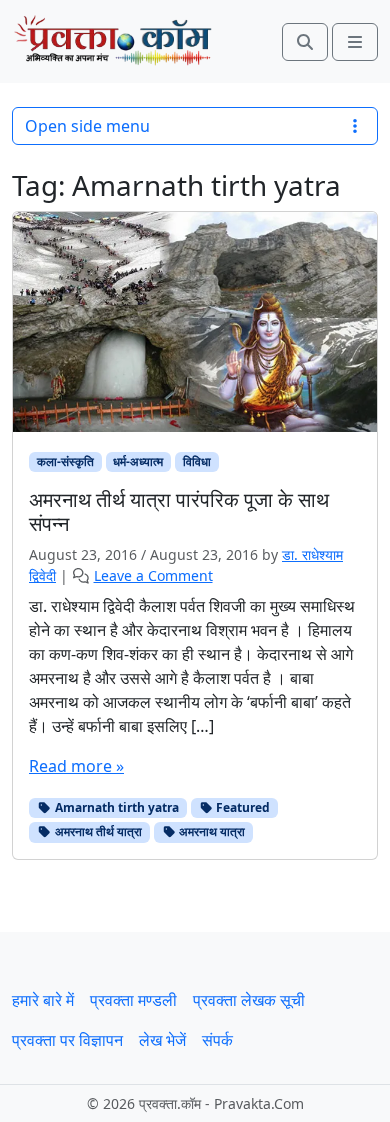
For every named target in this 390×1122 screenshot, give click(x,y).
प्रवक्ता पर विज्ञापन (67, 1040)
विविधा (197, 461)
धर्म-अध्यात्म (138, 461)
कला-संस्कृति (65, 461)
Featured (241, 807)
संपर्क (217, 1040)
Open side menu (87, 126)
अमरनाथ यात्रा (210, 831)
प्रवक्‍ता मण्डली (133, 1000)
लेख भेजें (162, 1040)
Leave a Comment (153, 575)
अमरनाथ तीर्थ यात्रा (97, 831)
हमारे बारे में (43, 1000)
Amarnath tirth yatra (115, 807)
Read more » (76, 766)
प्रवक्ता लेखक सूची (249, 1000)
